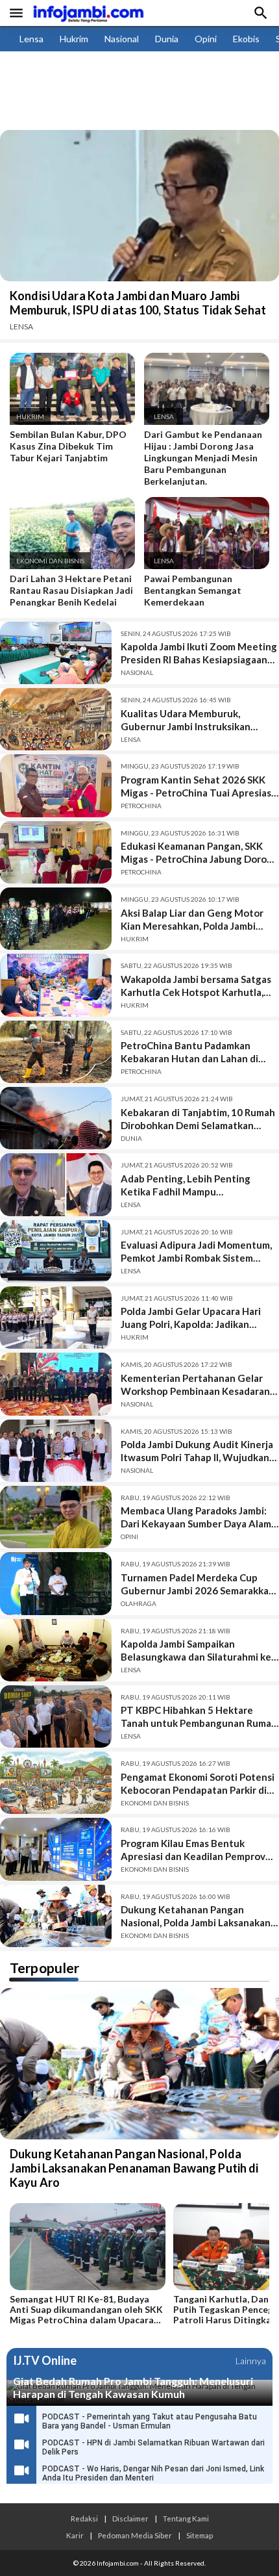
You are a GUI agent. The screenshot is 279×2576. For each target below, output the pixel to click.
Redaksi (84, 2518)
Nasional (122, 39)
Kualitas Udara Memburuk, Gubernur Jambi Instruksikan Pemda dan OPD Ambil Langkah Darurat (191, 720)
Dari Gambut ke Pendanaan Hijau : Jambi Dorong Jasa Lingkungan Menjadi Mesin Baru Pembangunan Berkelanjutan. (203, 458)
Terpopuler (44, 1968)
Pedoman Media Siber (135, 2535)
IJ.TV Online (45, 2361)
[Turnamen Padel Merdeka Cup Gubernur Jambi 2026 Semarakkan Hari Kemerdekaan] (56, 1583)
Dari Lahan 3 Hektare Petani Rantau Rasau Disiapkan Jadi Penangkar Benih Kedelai (71, 590)
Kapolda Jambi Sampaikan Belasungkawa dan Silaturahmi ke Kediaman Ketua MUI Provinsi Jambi (196, 1651)
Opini (206, 39)
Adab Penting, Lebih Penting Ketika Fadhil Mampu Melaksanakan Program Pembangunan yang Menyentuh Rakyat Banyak (193, 1185)
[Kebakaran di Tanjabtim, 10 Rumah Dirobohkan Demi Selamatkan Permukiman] (56, 1118)
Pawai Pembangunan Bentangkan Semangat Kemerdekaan (193, 590)
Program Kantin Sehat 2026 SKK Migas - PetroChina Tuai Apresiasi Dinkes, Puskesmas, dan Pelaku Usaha (197, 786)
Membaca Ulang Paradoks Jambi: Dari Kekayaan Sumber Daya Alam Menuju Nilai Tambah (196, 1517)
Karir (75, 2535)
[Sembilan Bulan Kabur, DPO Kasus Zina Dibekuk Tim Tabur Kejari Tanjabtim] (72, 422)
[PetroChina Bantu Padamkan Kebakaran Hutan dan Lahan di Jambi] (56, 1052)
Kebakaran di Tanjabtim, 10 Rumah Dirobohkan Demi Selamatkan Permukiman (198, 1119)
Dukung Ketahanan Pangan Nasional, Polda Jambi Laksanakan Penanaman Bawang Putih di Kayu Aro (197, 1916)
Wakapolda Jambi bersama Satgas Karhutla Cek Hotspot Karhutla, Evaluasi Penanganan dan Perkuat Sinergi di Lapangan (197, 986)
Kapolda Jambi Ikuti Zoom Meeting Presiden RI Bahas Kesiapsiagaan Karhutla (199, 653)
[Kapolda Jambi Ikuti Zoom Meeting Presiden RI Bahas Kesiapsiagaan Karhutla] (56, 653)
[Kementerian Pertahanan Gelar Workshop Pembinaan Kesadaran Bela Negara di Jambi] (56, 1384)
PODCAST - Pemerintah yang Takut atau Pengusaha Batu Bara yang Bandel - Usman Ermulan (150, 2421)
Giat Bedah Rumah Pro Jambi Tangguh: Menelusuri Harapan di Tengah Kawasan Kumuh (133, 2387)
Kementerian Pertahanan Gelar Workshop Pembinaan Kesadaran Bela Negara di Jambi (195, 1385)
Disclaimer (130, 2518)
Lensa (31, 39)
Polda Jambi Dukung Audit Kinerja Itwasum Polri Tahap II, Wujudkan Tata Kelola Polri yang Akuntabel (197, 1451)
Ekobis (246, 39)
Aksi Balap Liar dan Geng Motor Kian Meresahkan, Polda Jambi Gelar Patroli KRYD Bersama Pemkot (192, 920)
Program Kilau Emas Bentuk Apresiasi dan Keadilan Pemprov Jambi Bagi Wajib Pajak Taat (193, 1850)
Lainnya (251, 2361)
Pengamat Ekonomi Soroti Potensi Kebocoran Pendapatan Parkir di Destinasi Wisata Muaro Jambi (198, 1784)
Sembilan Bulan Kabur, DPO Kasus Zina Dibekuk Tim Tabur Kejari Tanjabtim (68, 446)
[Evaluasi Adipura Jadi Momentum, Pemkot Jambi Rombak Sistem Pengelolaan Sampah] (56, 1251)
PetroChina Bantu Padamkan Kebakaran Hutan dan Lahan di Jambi (189, 1052)
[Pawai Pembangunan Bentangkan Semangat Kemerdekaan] (207, 566)
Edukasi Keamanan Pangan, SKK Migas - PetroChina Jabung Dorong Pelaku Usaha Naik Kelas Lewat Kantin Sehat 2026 (200, 853)
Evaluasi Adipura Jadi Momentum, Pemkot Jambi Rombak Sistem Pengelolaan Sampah (196, 1252)
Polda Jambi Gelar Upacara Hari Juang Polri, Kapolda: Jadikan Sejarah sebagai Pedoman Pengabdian (191, 1318)
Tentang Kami (186, 2518)
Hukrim (74, 39)
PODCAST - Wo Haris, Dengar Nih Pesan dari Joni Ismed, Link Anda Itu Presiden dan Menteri (153, 2473)
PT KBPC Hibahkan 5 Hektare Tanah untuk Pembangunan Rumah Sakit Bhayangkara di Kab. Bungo (199, 1717)
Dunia (167, 39)
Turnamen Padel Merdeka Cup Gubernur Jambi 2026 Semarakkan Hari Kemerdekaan (198, 1584)
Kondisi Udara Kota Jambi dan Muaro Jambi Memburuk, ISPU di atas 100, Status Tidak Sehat (138, 303)
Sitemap (200, 2535)
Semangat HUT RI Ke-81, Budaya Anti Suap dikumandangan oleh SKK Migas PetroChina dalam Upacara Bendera (86, 2310)
